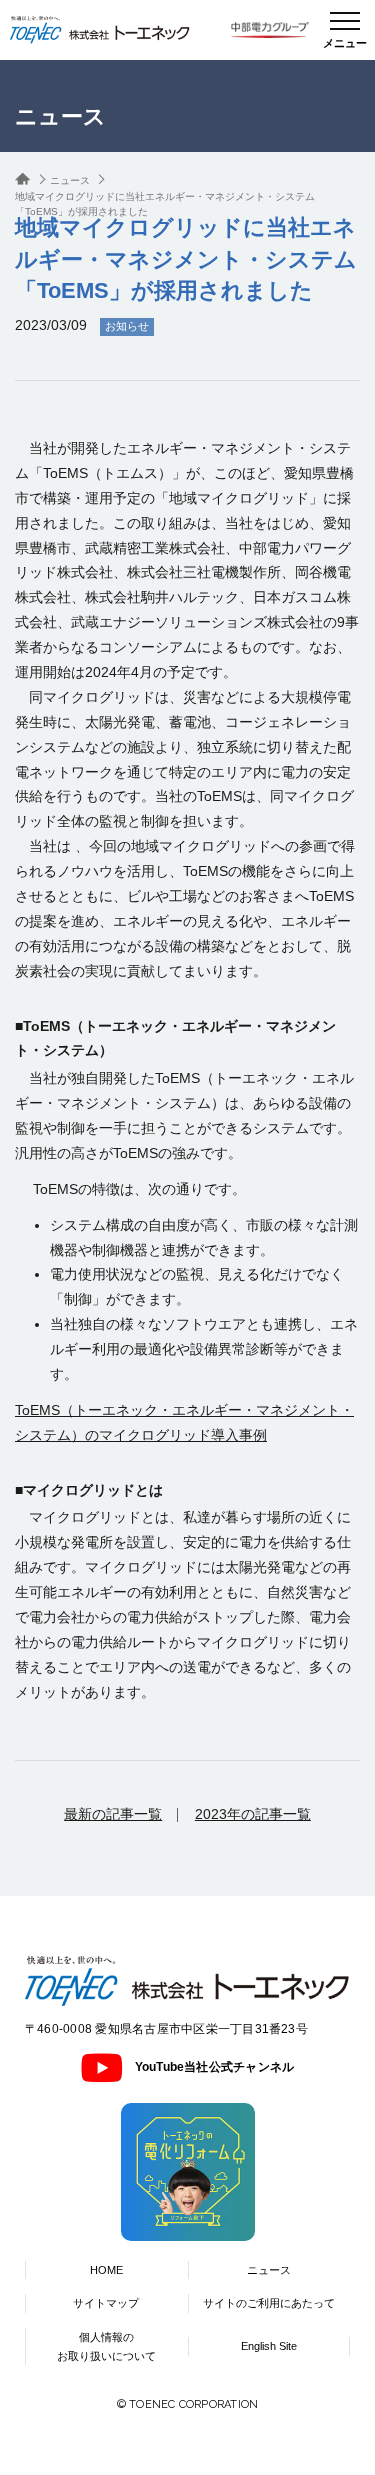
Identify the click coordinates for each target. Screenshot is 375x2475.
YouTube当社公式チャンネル (215, 2067)
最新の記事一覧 (113, 1814)
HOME (106, 2270)
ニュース (269, 2270)
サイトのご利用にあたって (269, 2303)
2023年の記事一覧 (253, 1814)
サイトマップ (106, 2303)
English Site (269, 2346)
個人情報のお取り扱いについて (106, 2346)
